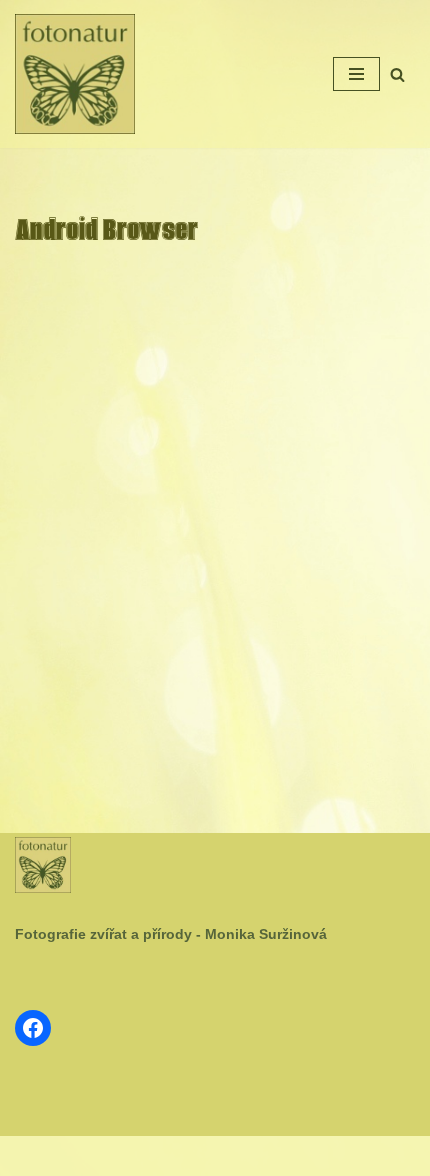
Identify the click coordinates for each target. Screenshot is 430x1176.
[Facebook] (33, 1028)
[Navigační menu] (356, 74)
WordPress (263, 1156)
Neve (151, 1156)
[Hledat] (397, 74)
